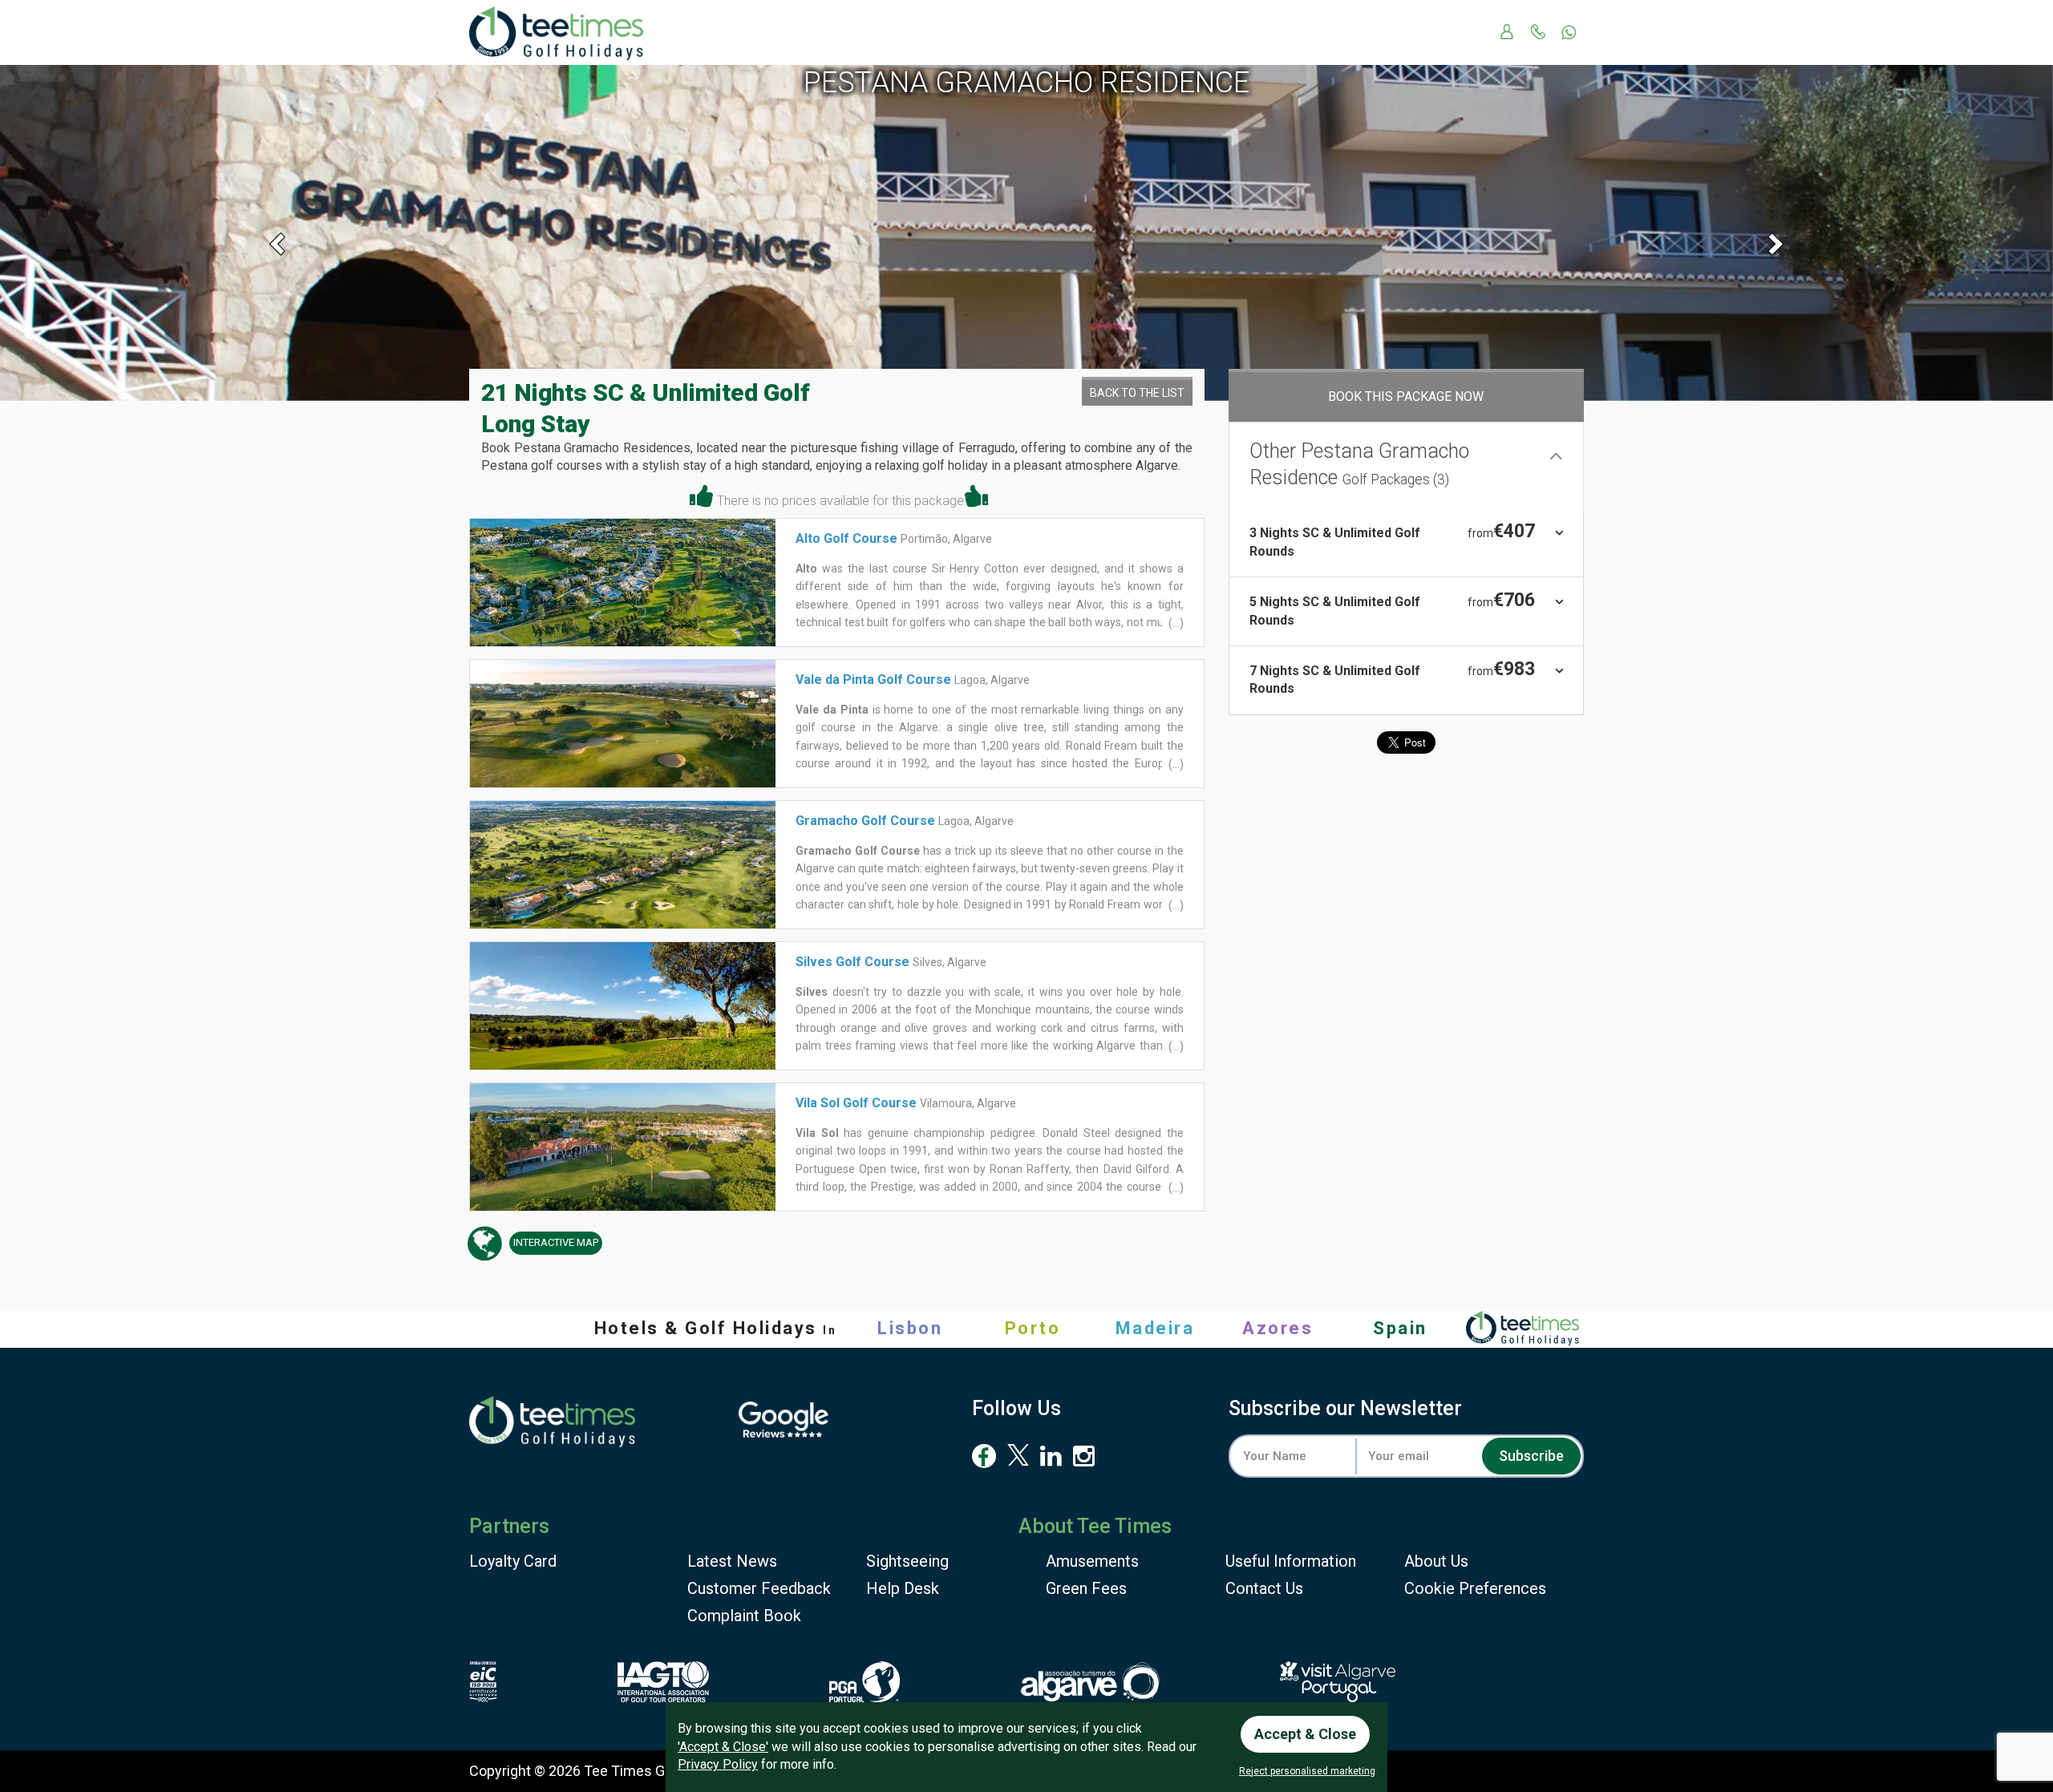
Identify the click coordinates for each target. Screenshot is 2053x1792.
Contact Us (1264, 1588)
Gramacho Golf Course (865, 821)
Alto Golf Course (846, 538)
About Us (1436, 1561)
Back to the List (1137, 393)
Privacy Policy (718, 1764)
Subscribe (1531, 1456)
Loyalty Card (513, 1561)
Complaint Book (744, 1616)
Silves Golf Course (852, 962)
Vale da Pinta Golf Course (873, 680)
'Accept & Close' (723, 1747)
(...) (1175, 623)
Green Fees (1086, 1588)
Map (556, 1242)
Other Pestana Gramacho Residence (1359, 464)
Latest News (732, 1561)
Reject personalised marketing (1307, 1771)
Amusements (1092, 1561)
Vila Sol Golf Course (856, 1103)
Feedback (759, 1588)
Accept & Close (1305, 1734)
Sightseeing (907, 1561)
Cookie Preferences (1475, 1588)
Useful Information (1291, 1561)
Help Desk (903, 1588)
